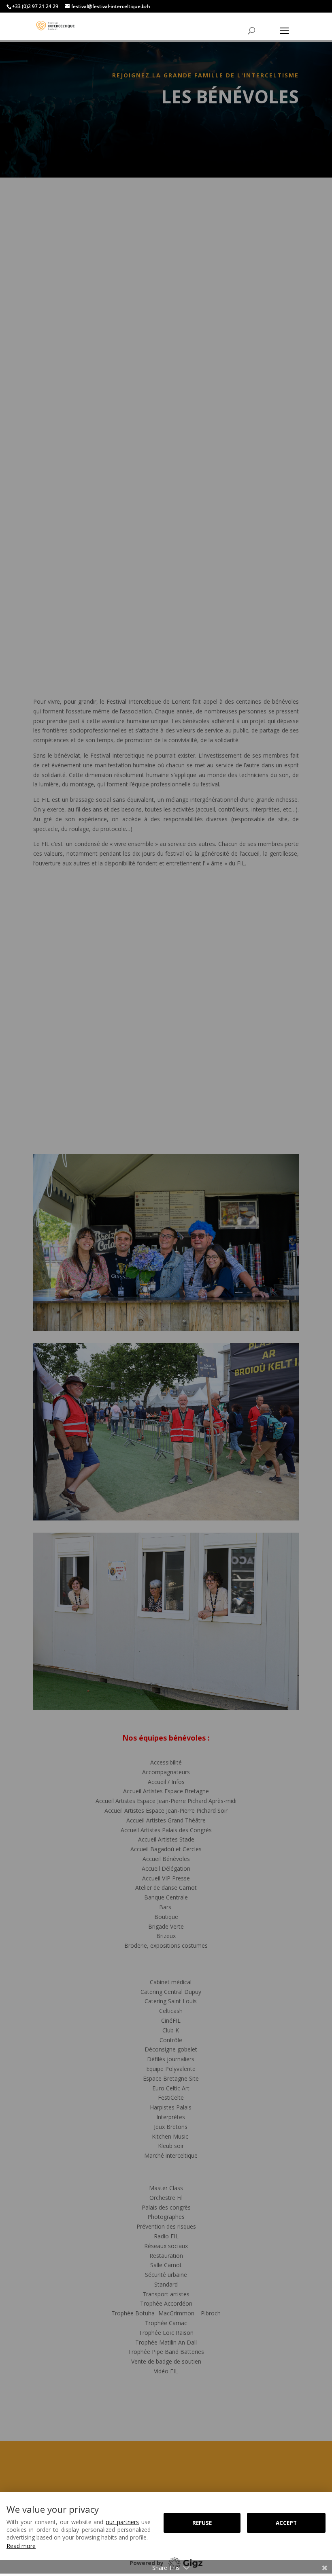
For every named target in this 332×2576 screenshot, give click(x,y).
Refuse (202, 2523)
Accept (286, 2523)
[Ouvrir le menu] (284, 31)
